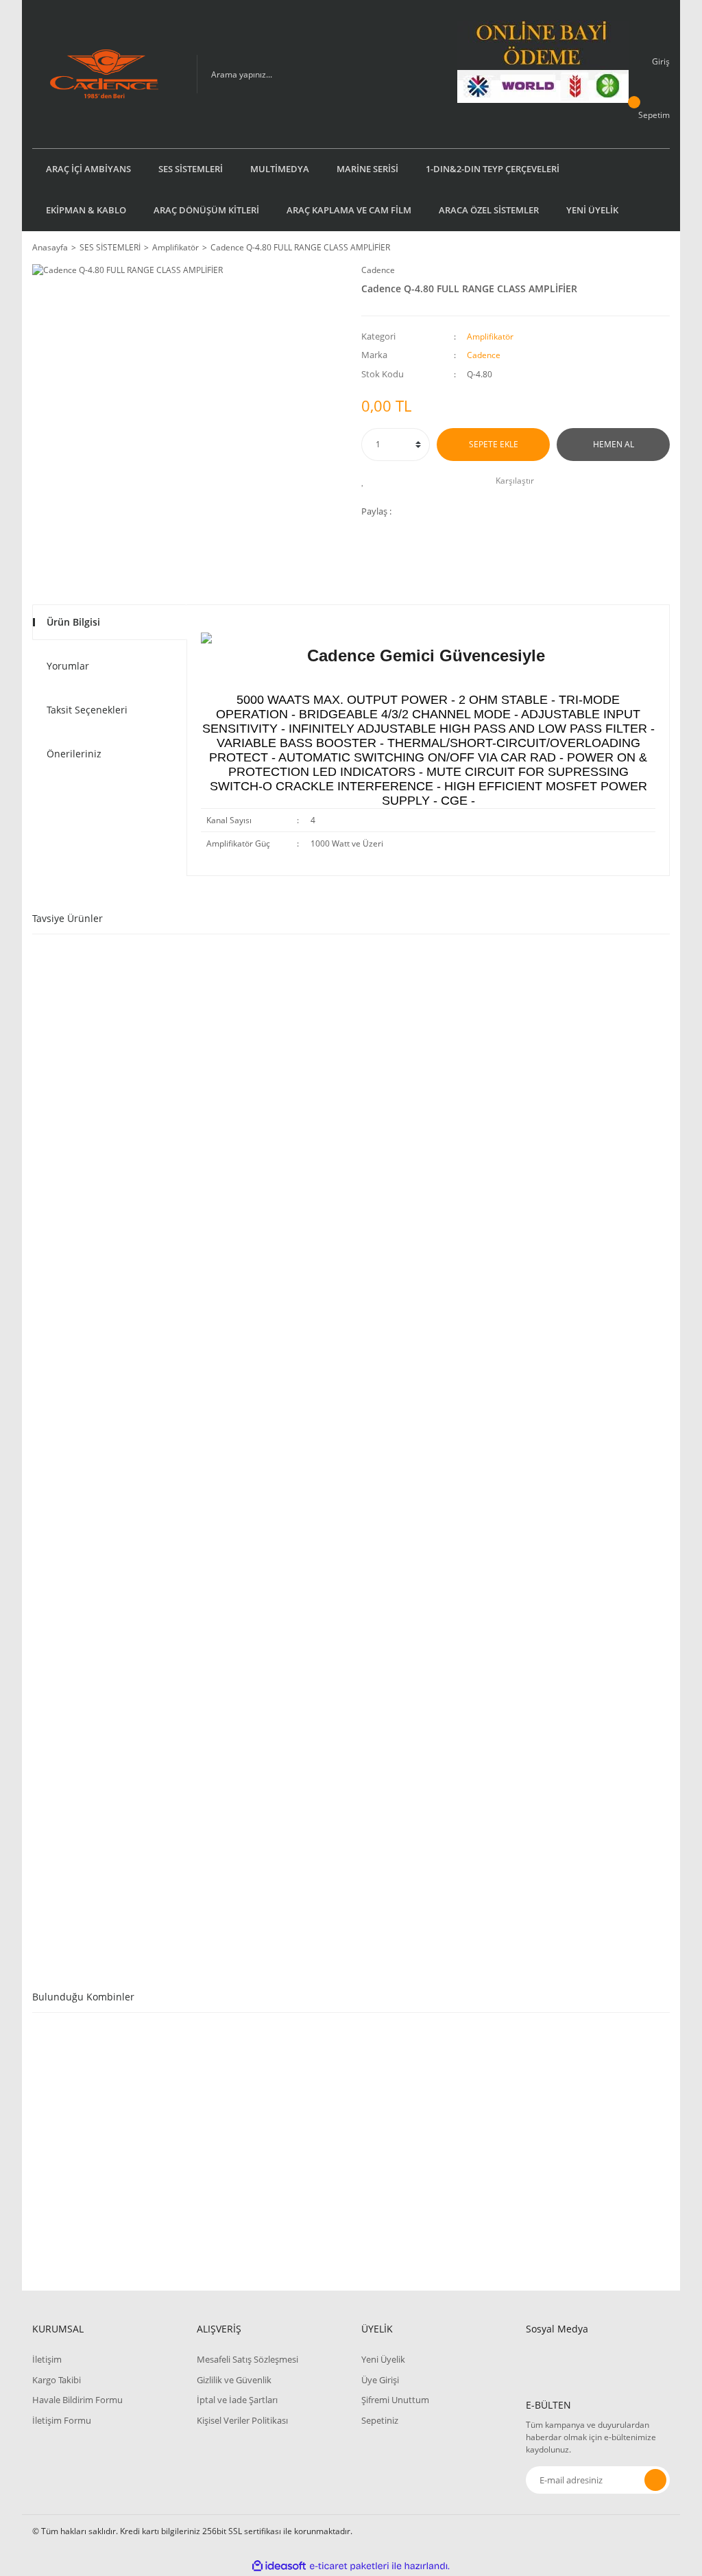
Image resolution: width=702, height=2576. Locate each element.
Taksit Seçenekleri (87, 710)
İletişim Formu (62, 2420)
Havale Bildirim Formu (77, 2400)
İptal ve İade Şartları (237, 2400)
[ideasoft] (279, 2566)
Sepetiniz (380, 2420)
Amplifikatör (490, 336)
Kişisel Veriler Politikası (242, 2420)
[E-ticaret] (349, 2566)
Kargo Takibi (57, 2380)
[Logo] (104, 74)
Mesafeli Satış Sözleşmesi (247, 2359)
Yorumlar (68, 666)
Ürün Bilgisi (73, 622)
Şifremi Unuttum (395, 2400)
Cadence (378, 270)
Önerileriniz (74, 754)
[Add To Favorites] (366, 481)
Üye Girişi (380, 2380)
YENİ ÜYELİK (592, 210)
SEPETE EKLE (494, 444)
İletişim (47, 2359)
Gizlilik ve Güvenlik (234, 2380)
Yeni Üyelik (383, 2359)
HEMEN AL (614, 444)
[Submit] (655, 2480)
